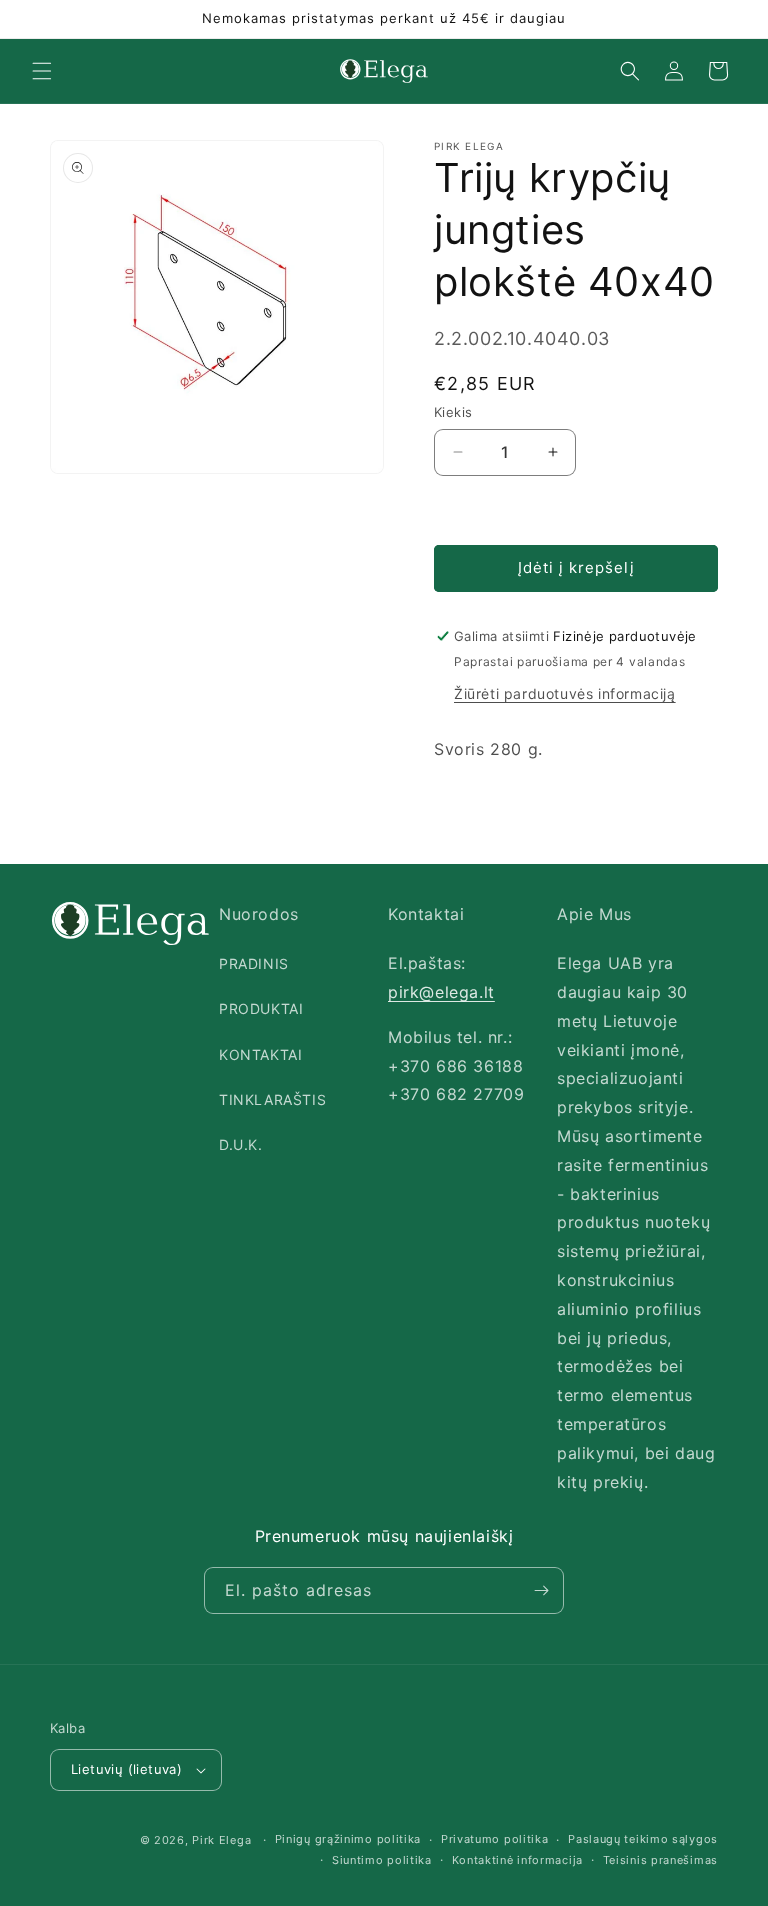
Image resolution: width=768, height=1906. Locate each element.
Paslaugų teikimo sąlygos (643, 1839)
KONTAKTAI (260, 1054)
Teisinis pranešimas (660, 1860)
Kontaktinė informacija (517, 1860)
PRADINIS (254, 963)
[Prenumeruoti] (541, 1590)
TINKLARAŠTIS (272, 1099)
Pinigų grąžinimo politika (348, 1839)
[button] (42, 71)
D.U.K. (241, 1144)
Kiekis (453, 412)
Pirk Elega (221, 1840)
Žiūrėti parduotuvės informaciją (565, 693)
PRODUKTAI (261, 1008)
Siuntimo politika (382, 1860)
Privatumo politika (495, 1839)
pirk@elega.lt (441, 992)
